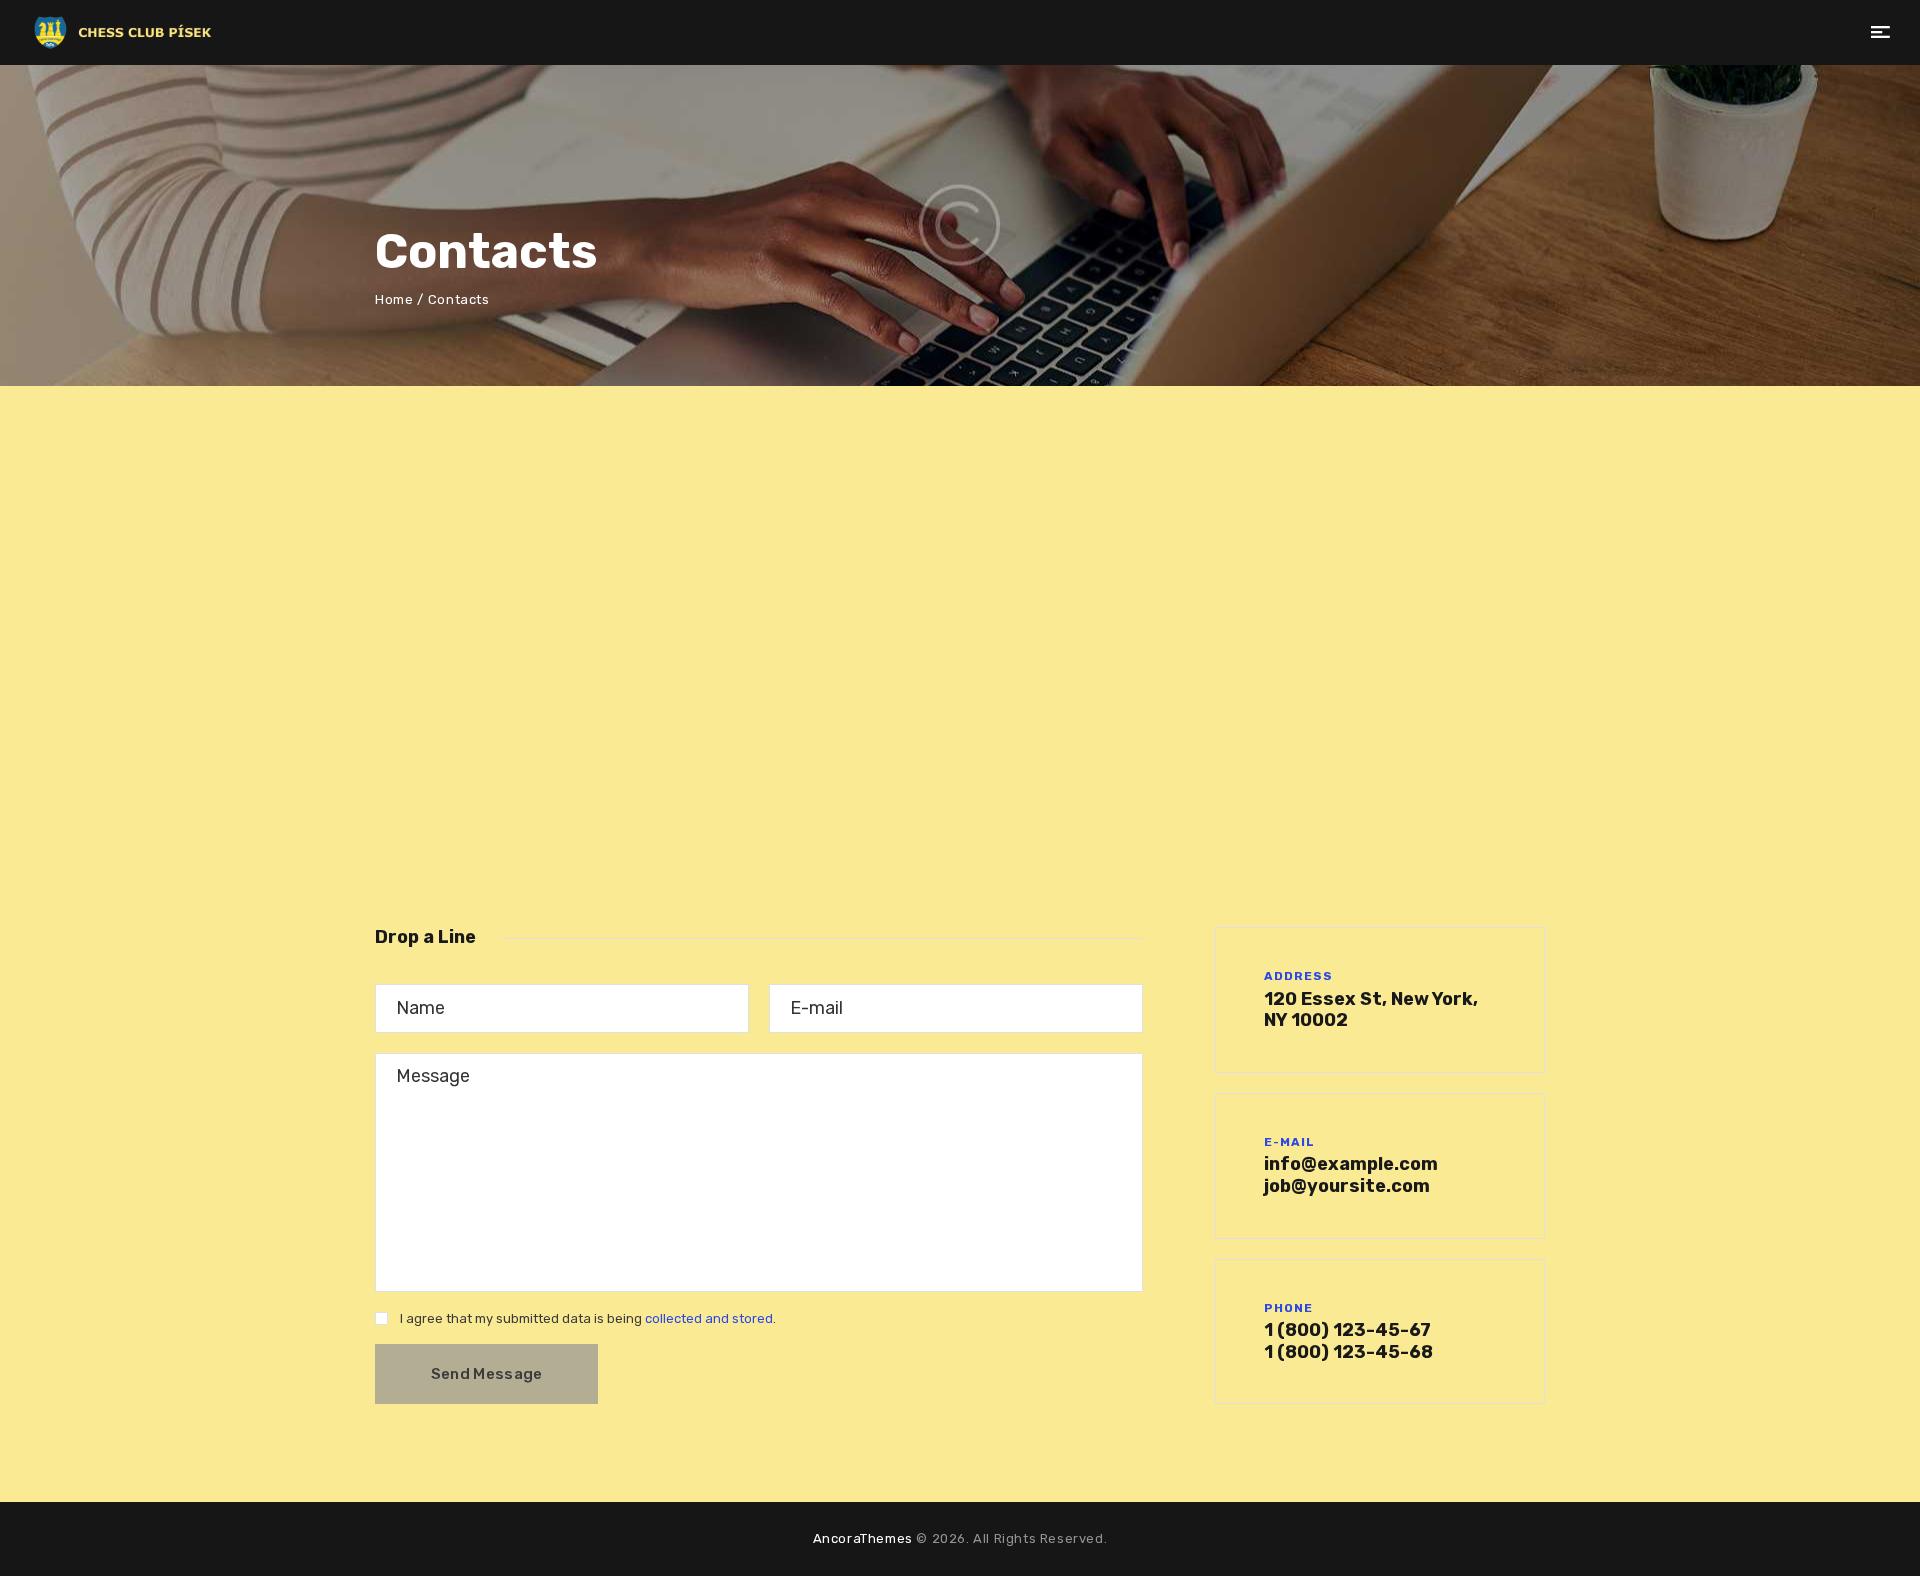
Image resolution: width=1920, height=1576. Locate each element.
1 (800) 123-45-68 (1348, 1352)
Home (394, 299)
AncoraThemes (863, 1538)
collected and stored (709, 1318)
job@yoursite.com (1347, 1186)
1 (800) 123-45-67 (1347, 1330)
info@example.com (1351, 1164)
